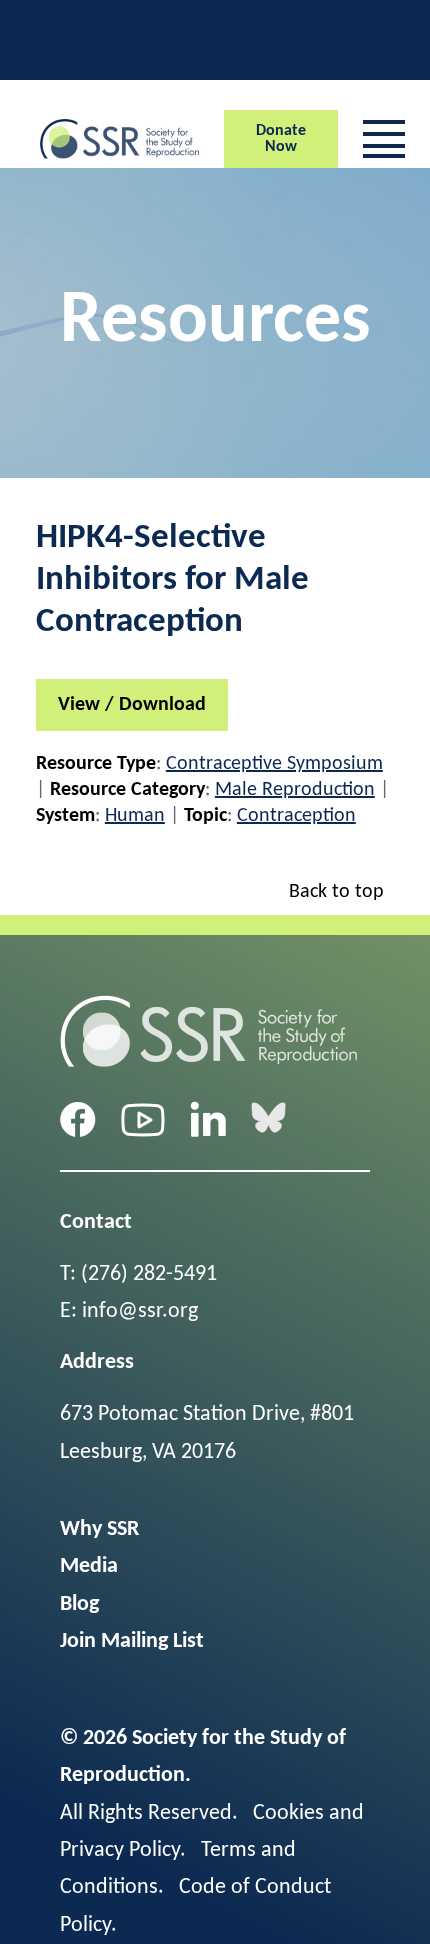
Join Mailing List (132, 1641)
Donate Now (281, 139)
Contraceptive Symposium (274, 764)
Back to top (336, 892)
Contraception (296, 816)
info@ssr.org (140, 1311)
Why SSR (99, 1529)
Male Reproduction (295, 790)
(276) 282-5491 (149, 1274)
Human (135, 816)
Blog (79, 1604)
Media (89, 1566)
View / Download (132, 705)
